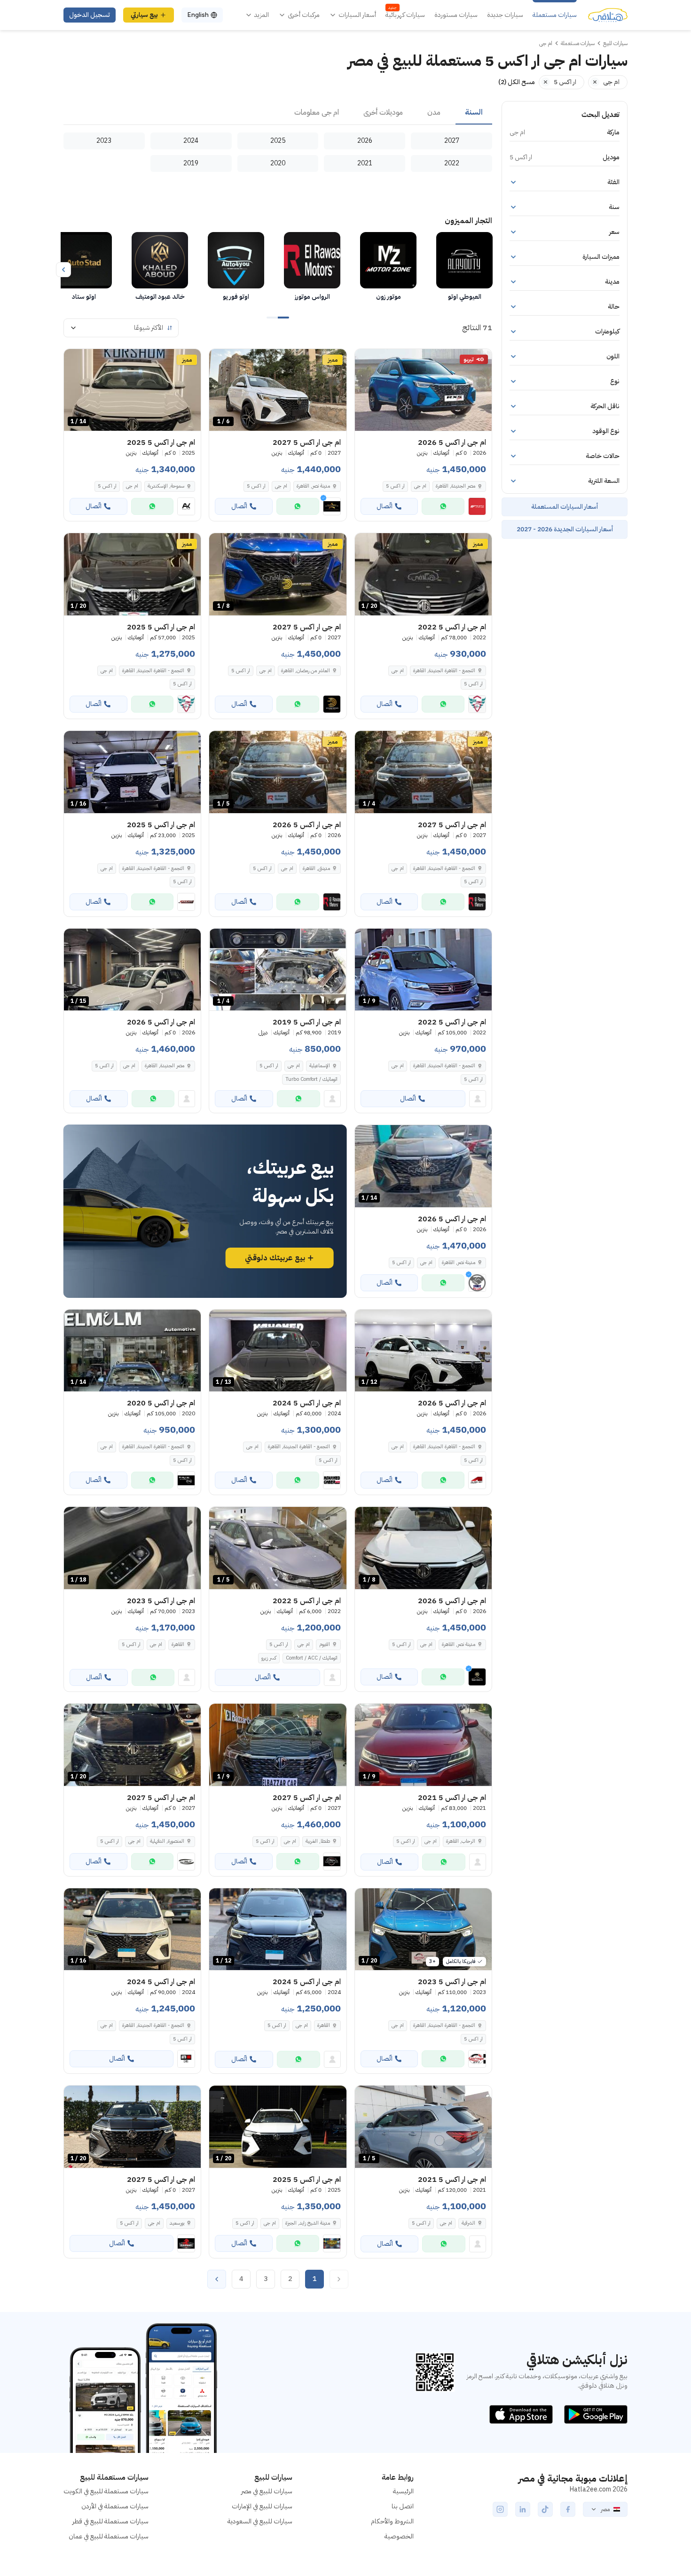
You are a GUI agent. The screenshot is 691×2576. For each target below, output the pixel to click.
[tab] (474, 113)
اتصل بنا (403, 2506)
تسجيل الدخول (90, 15)
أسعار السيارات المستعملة (565, 507)
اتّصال (385, 506)
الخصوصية (399, 2536)
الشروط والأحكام (392, 2521)
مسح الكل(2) (517, 82)
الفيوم (325, 1644)
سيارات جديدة (505, 15)
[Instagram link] (500, 2509)
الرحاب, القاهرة (461, 1841)
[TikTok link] (545, 2509)
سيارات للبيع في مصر (267, 2491)
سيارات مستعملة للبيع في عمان (109, 2536)
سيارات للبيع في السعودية (260, 2521)
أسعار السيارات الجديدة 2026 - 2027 (565, 529)
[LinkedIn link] (523, 2509)
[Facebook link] (568, 2509)
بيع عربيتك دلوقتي (275, 1258)
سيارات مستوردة (456, 15)
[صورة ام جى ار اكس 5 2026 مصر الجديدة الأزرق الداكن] (423, 390)
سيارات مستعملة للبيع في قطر (110, 2521)
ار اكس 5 (395, 486)
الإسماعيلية (320, 1066)
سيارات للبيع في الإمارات (262, 2506)
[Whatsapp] (443, 506)
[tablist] (278, 113)
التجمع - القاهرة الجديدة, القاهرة (444, 671)
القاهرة (178, 1644)
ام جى (420, 486)
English (198, 15)
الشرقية (468, 2223)
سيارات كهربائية (405, 15)
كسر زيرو (269, 1658)
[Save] (366, 360)
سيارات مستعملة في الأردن (115, 2506)
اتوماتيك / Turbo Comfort (311, 1079)
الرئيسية (403, 2491)
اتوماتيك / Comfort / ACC (312, 1658)
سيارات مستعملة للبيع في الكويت (106, 2491)
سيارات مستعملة (555, 15)
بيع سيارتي (144, 15)
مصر (605, 2509)
